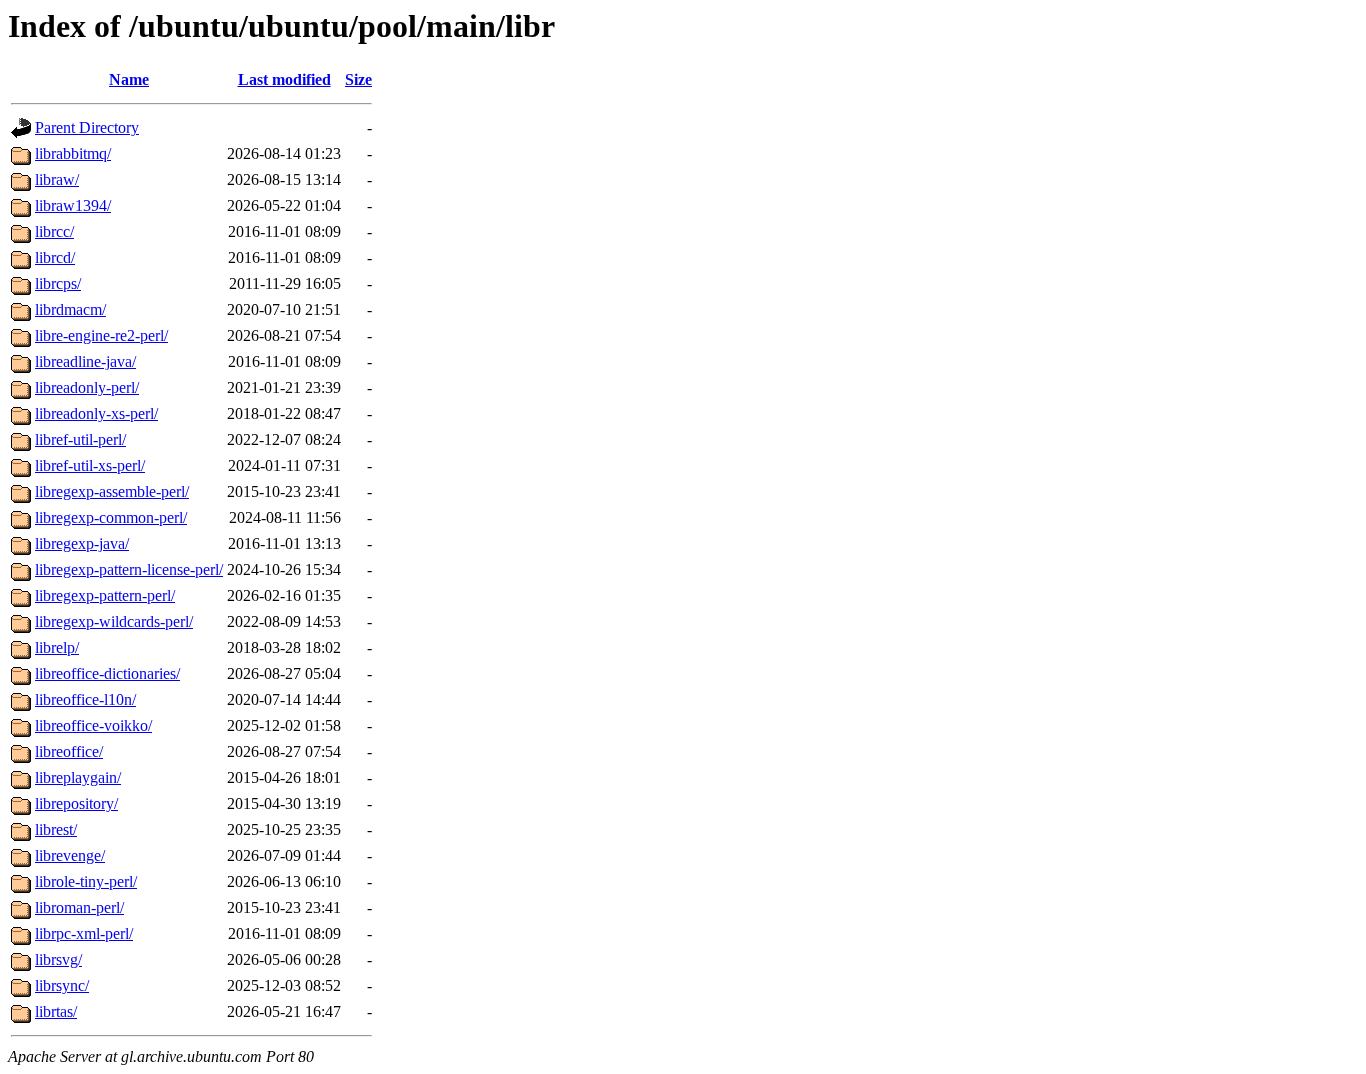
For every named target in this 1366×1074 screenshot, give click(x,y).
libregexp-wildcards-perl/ (114, 621)
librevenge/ (70, 855)
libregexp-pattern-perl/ (105, 595)
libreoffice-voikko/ (93, 725)
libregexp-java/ (82, 543)
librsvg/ (58, 959)
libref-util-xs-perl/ (90, 465)
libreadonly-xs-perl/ (96, 413)
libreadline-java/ (85, 361)
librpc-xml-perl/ (84, 933)
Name (129, 79)
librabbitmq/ (73, 153)
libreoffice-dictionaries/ (107, 673)
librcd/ (55, 257)
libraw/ (57, 179)
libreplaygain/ (78, 777)
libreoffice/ (69, 751)
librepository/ (76, 803)
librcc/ (54, 231)
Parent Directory (87, 127)
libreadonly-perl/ (87, 387)
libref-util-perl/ (80, 439)
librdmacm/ (70, 309)
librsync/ (62, 985)
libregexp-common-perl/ (111, 517)
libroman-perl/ (79, 907)
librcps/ (58, 283)
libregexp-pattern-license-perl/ (129, 569)
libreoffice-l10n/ (85, 699)
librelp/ (57, 647)
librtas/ (56, 1011)
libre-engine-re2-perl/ (101, 335)
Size (358, 79)
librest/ (56, 829)
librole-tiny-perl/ (86, 881)
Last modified (284, 79)
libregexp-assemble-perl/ (112, 491)
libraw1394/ (73, 205)
